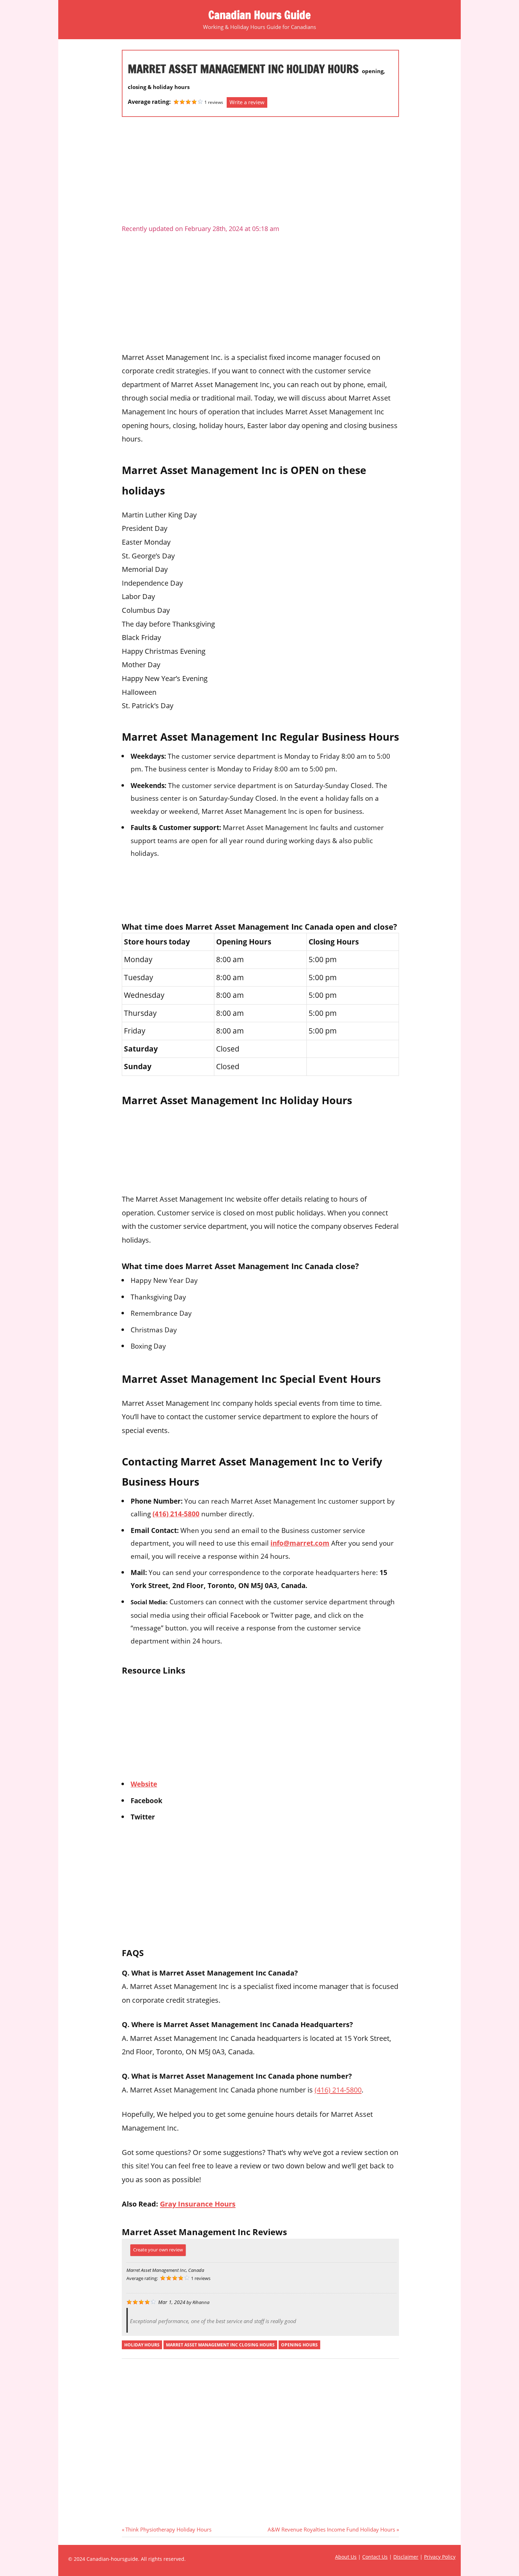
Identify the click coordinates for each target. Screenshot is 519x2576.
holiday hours (142, 2345)
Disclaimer (406, 2557)
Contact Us (375, 2557)
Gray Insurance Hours (198, 2204)
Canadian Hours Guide (259, 15)
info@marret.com (300, 1543)
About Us (346, 2557)
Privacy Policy (440, 2557)
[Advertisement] (260, 173)
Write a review (247, 102)
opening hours (299, 2345)
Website (144, 1784)
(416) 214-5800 (176, 1514)
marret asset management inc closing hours (220, 2345)
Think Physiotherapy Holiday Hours (168, 2529)
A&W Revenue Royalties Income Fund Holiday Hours (331, 2529)
